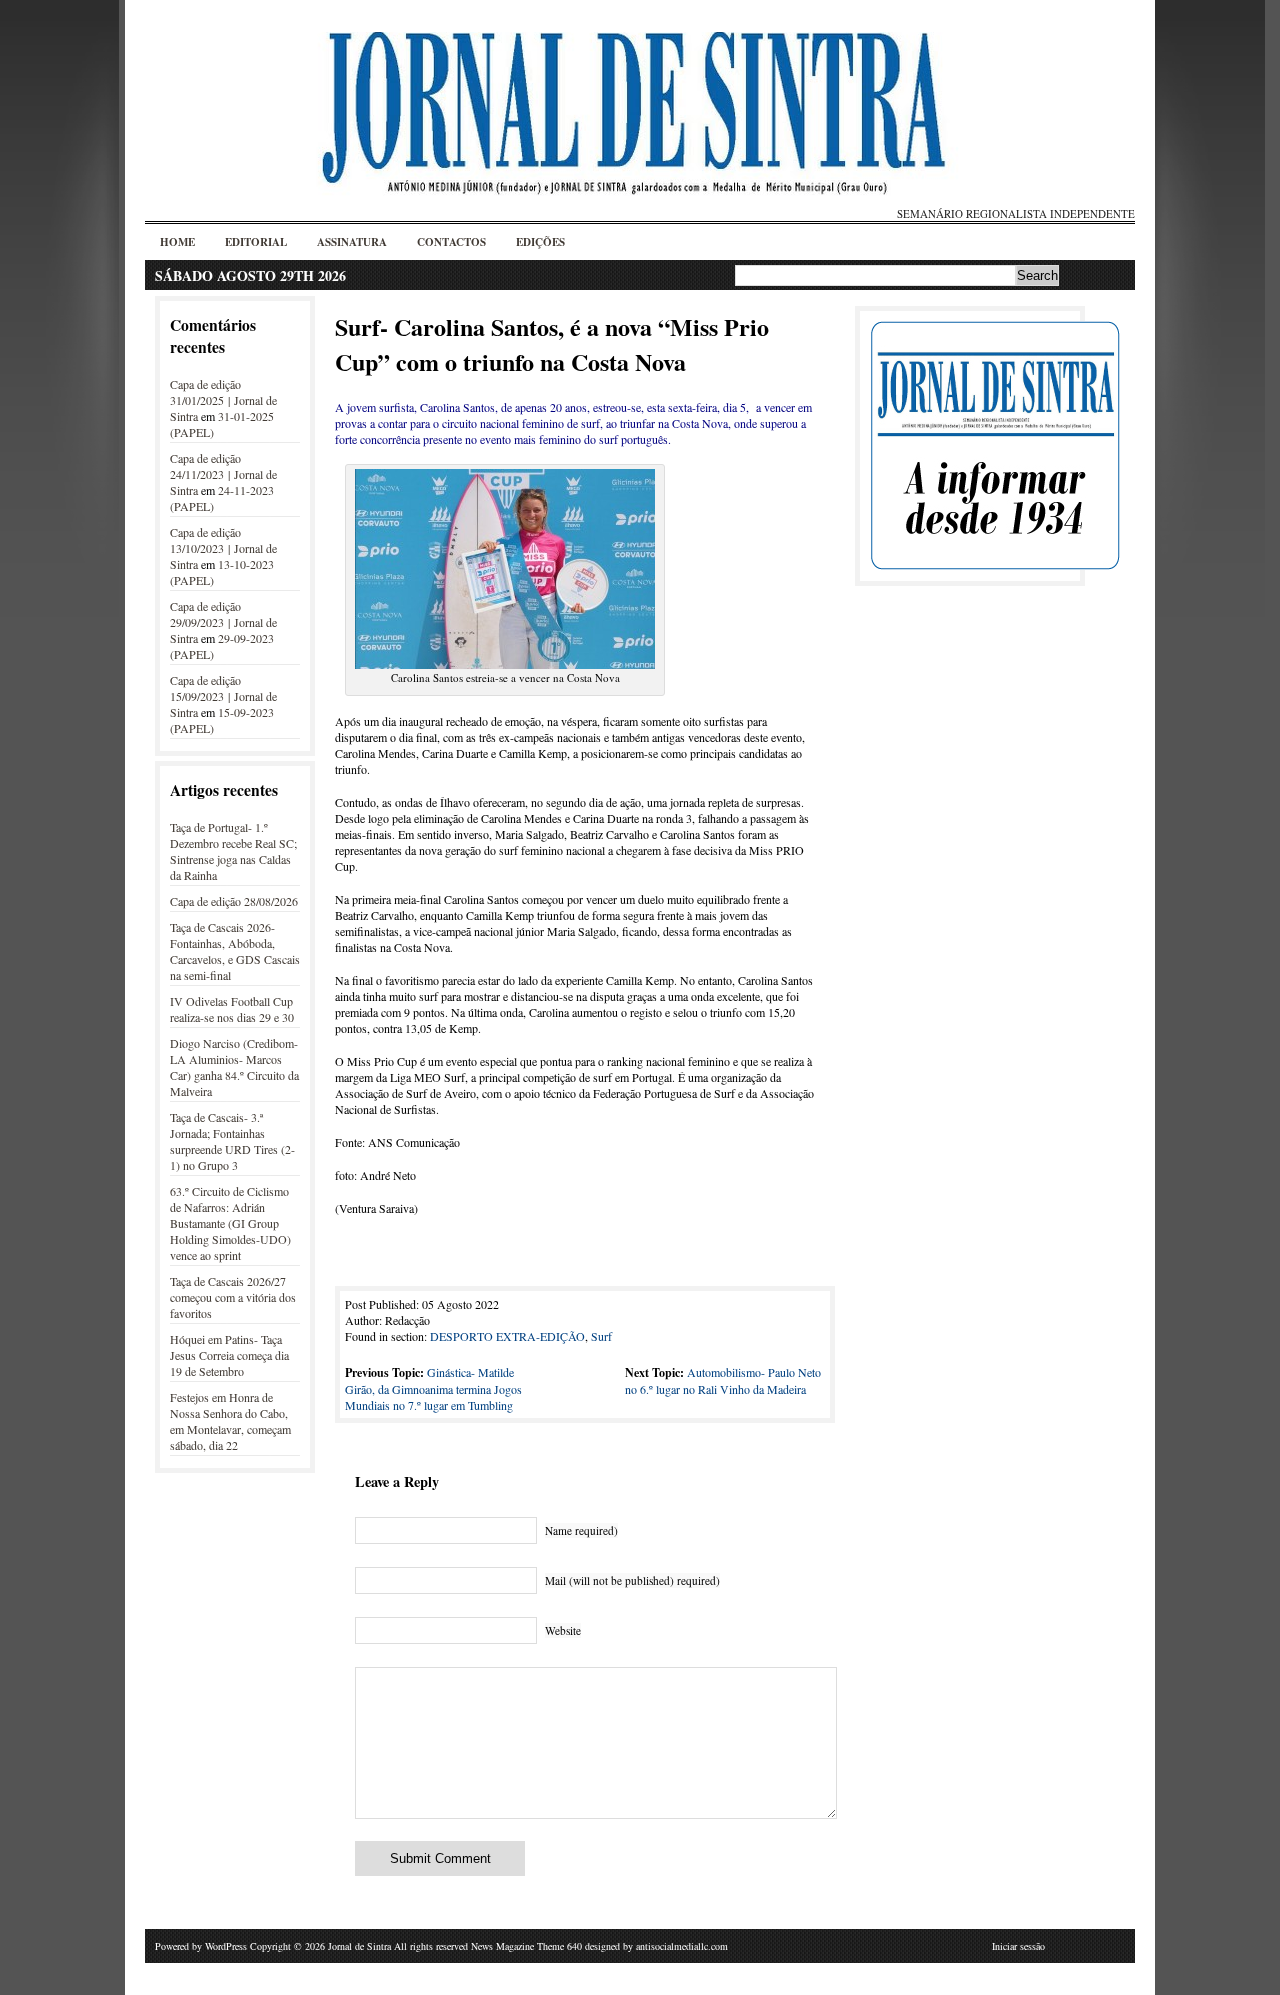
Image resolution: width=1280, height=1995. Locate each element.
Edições (540, 242)
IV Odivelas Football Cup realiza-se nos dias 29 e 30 (232, 1009)
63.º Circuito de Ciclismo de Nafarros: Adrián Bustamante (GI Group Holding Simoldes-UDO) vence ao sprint (230, 1223)
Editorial (256, 242)
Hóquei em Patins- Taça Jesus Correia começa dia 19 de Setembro (229, 1355)
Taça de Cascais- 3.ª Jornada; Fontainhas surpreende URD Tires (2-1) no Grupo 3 (232, 1141)
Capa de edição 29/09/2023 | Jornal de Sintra (223, 622)
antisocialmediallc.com (682, 1946)
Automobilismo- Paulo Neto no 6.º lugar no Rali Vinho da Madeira (723, 1380)
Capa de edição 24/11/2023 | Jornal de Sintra (223, 474)
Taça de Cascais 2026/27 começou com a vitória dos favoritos (233, 1297)
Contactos (451, 242)
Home (177, 242)
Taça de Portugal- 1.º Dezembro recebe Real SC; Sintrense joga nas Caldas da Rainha (233, 851)
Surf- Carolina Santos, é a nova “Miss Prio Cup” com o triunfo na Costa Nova (552, 344)
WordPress (226, 1946)
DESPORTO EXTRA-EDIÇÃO (507, 1336)
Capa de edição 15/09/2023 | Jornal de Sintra (223, 696)
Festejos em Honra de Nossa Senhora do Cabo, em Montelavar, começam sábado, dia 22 (230, 1421)
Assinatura (352, 242)
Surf (601, 1336)
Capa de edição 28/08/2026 (234, 901)
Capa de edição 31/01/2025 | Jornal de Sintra (223, 400)
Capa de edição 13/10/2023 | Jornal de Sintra (223, 548)
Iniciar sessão (1018, 1946)
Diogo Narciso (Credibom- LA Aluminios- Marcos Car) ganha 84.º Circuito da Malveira (234, 1067)
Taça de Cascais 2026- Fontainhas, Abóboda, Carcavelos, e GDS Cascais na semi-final (235, 951)
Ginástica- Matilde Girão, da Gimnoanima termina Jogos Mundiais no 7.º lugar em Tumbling (433, 1388)
